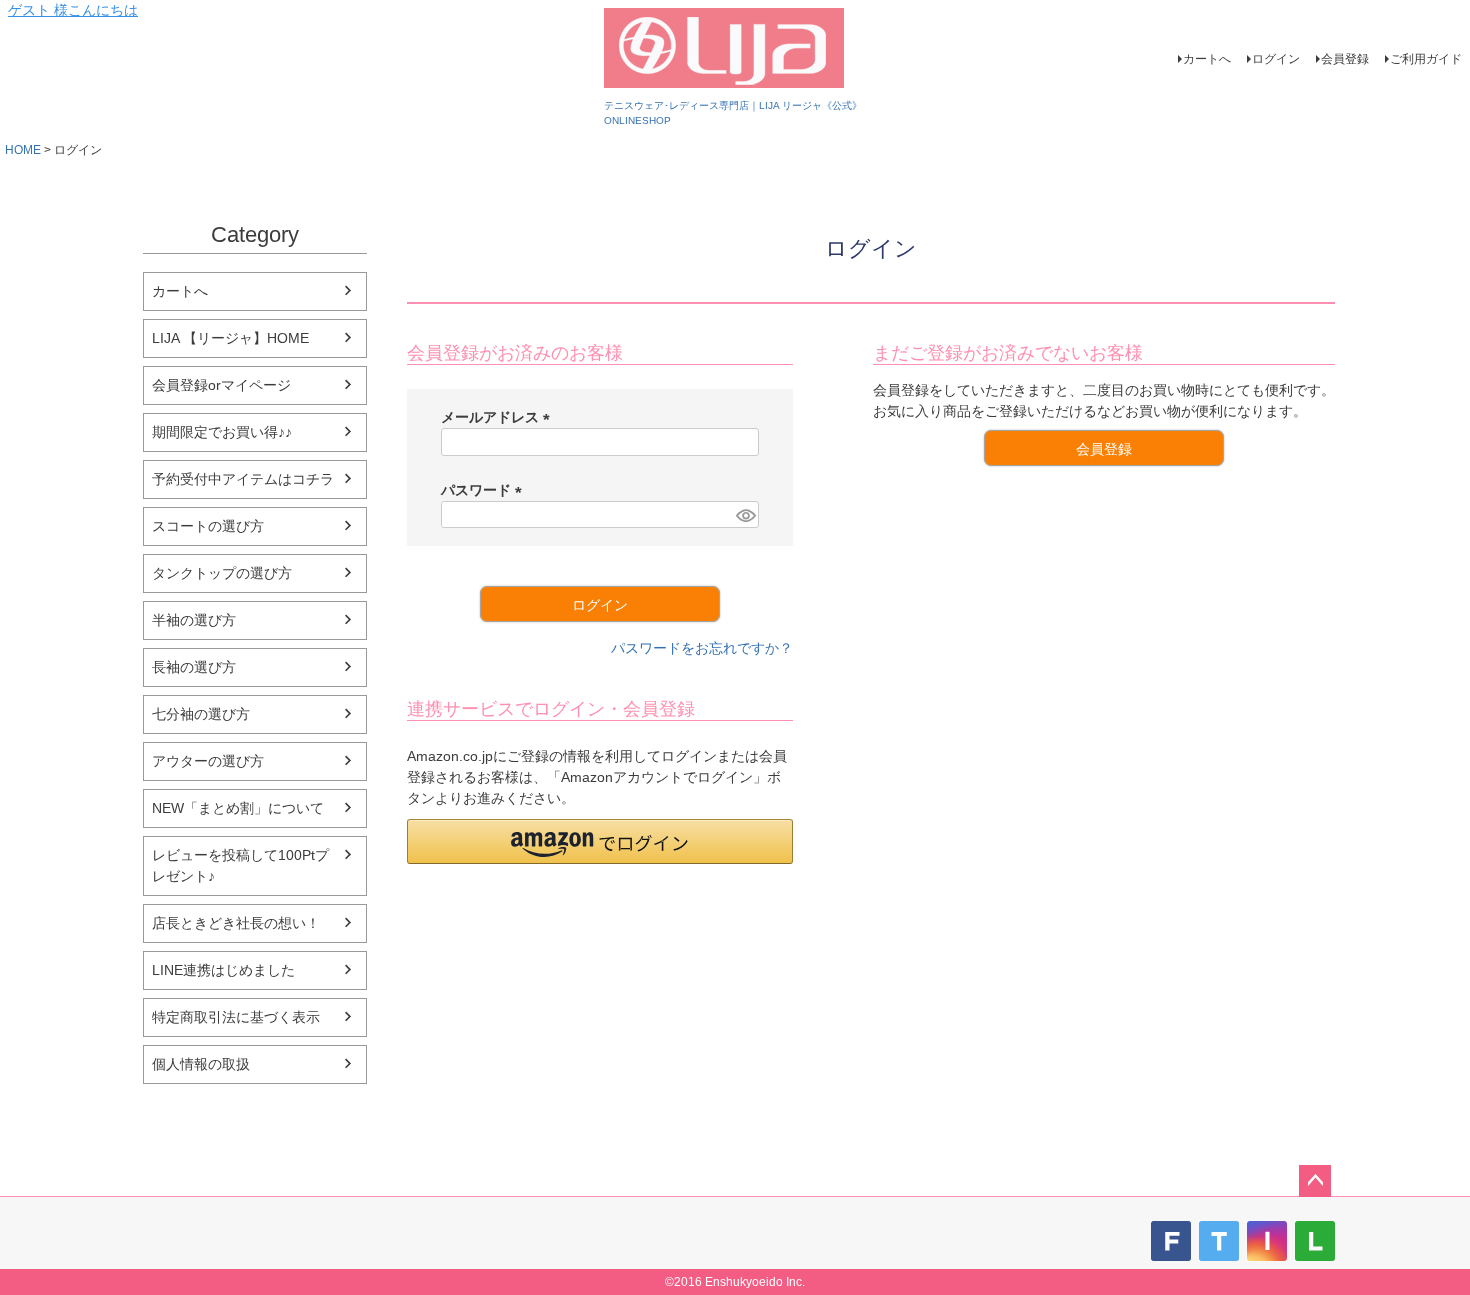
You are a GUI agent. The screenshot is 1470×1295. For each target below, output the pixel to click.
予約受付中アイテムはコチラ (243, 479)
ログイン (1276, 59)
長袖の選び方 (194, 667)
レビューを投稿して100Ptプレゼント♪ (240, 865)
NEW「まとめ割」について (238, 808)
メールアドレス (499, 417)
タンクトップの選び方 (222, 573)
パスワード (485, 490)
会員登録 (1345, 59)
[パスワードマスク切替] (744, 515)
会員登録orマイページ (221, 385)
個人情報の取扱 (201, 1064)
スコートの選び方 (208, 526)
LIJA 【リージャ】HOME (230, 338)
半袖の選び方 (194, 620)
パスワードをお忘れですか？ (702, 648)
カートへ (1207, 59)
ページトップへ (1315, 1181)
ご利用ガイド (1426, 59)
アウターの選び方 (208, 761)
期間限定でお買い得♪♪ (222, 432)
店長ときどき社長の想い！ (236, 923)
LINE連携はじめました (223, 970)
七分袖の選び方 (201, 714)
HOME (23, 150)
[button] (600, 841)
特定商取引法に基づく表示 (236, 1017)
